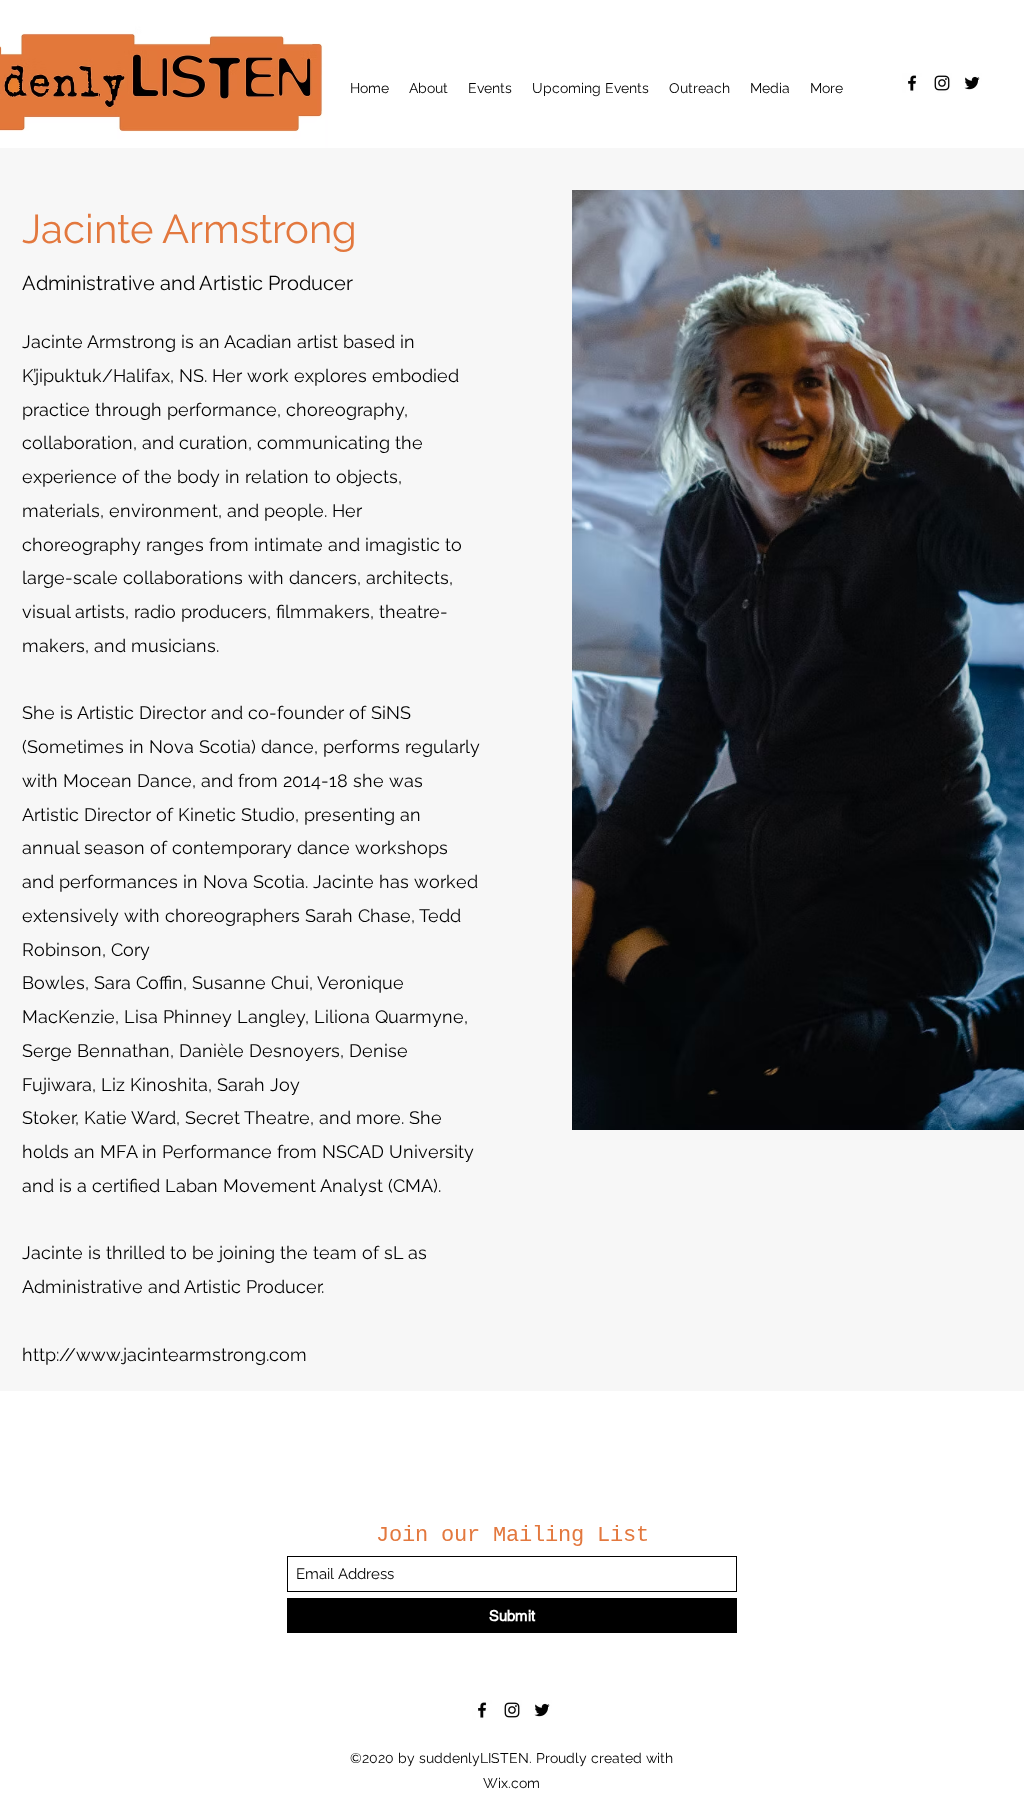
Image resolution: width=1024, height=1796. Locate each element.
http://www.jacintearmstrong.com (164, 1354)
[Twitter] (972, 83)
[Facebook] (912, 83)
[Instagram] (942, 83)
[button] (428, 88)
